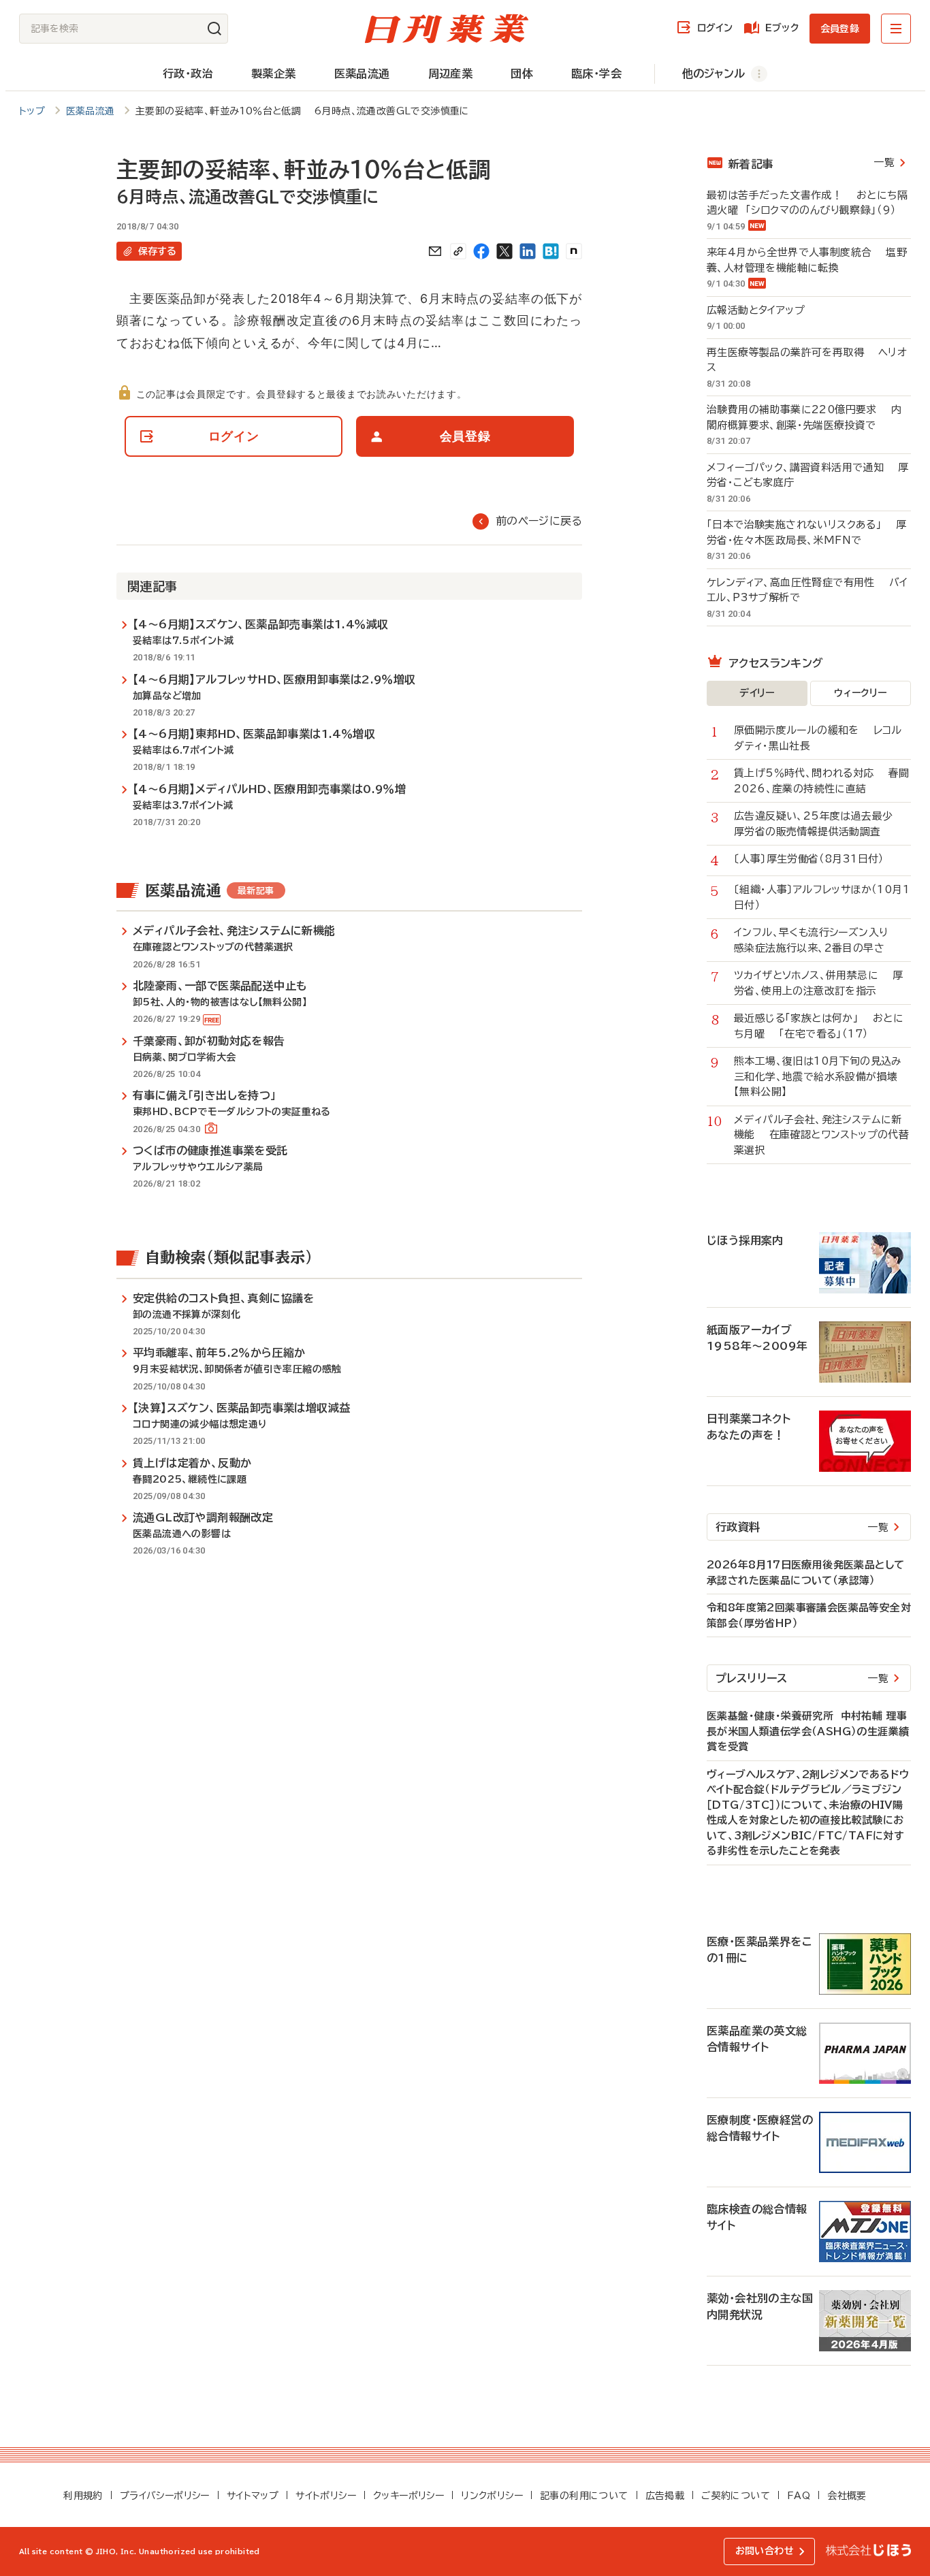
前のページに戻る (539, 521)
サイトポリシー (326, 2496)
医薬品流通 (362, 74)
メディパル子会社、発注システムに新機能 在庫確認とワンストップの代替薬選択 (821, 1135)
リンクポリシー (492, 2496)
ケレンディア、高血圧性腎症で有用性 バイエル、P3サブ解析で (807, 590)
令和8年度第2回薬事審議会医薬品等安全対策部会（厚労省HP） (809, 1615)
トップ (32, 111)
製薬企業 (274, 74)
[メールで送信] (435, 251)
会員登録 (840, 29)
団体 (522, 74)
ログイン (715, 28)
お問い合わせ (765, 2551)
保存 (157, 251)
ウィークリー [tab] (860, 693)
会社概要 (847, 2496)
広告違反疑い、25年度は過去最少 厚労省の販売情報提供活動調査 (820, 824)
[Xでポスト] (504, 251)
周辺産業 (451, 74)
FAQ (799, 2496)
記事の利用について (584, 2496)
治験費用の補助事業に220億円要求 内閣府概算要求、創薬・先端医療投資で (804, 417)
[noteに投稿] (574, 251)
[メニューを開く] (896, 29)
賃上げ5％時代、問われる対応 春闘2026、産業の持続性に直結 (821, 781)
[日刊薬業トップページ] (447, 29)
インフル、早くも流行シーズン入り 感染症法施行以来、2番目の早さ (818, 940)
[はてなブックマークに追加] (551, 251)
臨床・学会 (596, 74)
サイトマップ (253, 2496)
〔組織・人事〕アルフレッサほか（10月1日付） (822, 897)
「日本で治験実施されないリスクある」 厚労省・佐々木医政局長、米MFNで (806, 532)
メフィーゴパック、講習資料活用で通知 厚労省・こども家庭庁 (807, 475)
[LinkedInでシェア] (528, 251)
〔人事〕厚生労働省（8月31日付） (816, 859)
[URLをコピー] (458, 251)
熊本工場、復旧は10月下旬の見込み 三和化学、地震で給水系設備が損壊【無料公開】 (822, 1076)
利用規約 (83, 2496)
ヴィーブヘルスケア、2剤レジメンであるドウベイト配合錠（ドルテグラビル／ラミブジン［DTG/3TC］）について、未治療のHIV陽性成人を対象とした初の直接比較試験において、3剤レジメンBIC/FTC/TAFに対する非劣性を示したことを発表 (808, 1813)
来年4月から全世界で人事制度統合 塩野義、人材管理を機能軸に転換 (807, 260)
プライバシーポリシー (165, 2496)
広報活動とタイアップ (763, 310)
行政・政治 (188, 74)
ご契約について (736, 2496)
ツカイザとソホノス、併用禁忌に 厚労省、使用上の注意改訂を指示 (818, 983)
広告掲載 (665, 2496)
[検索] (214, 29)
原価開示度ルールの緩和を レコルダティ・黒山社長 (818, 738)
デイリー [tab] (757, 693)
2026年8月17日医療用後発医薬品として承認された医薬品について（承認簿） (805, 1573)
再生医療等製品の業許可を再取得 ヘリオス (807, 360)
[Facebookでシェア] (481, 251)
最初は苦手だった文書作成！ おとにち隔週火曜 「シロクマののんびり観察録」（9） (807, 203)
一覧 (884, 162)
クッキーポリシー (408, 2496)
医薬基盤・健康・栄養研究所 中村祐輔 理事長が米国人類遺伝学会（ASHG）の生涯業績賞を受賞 (808, 1731)
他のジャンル (713, 74)
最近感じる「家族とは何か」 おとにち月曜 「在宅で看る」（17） (819, 1026)
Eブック (782, 28)
